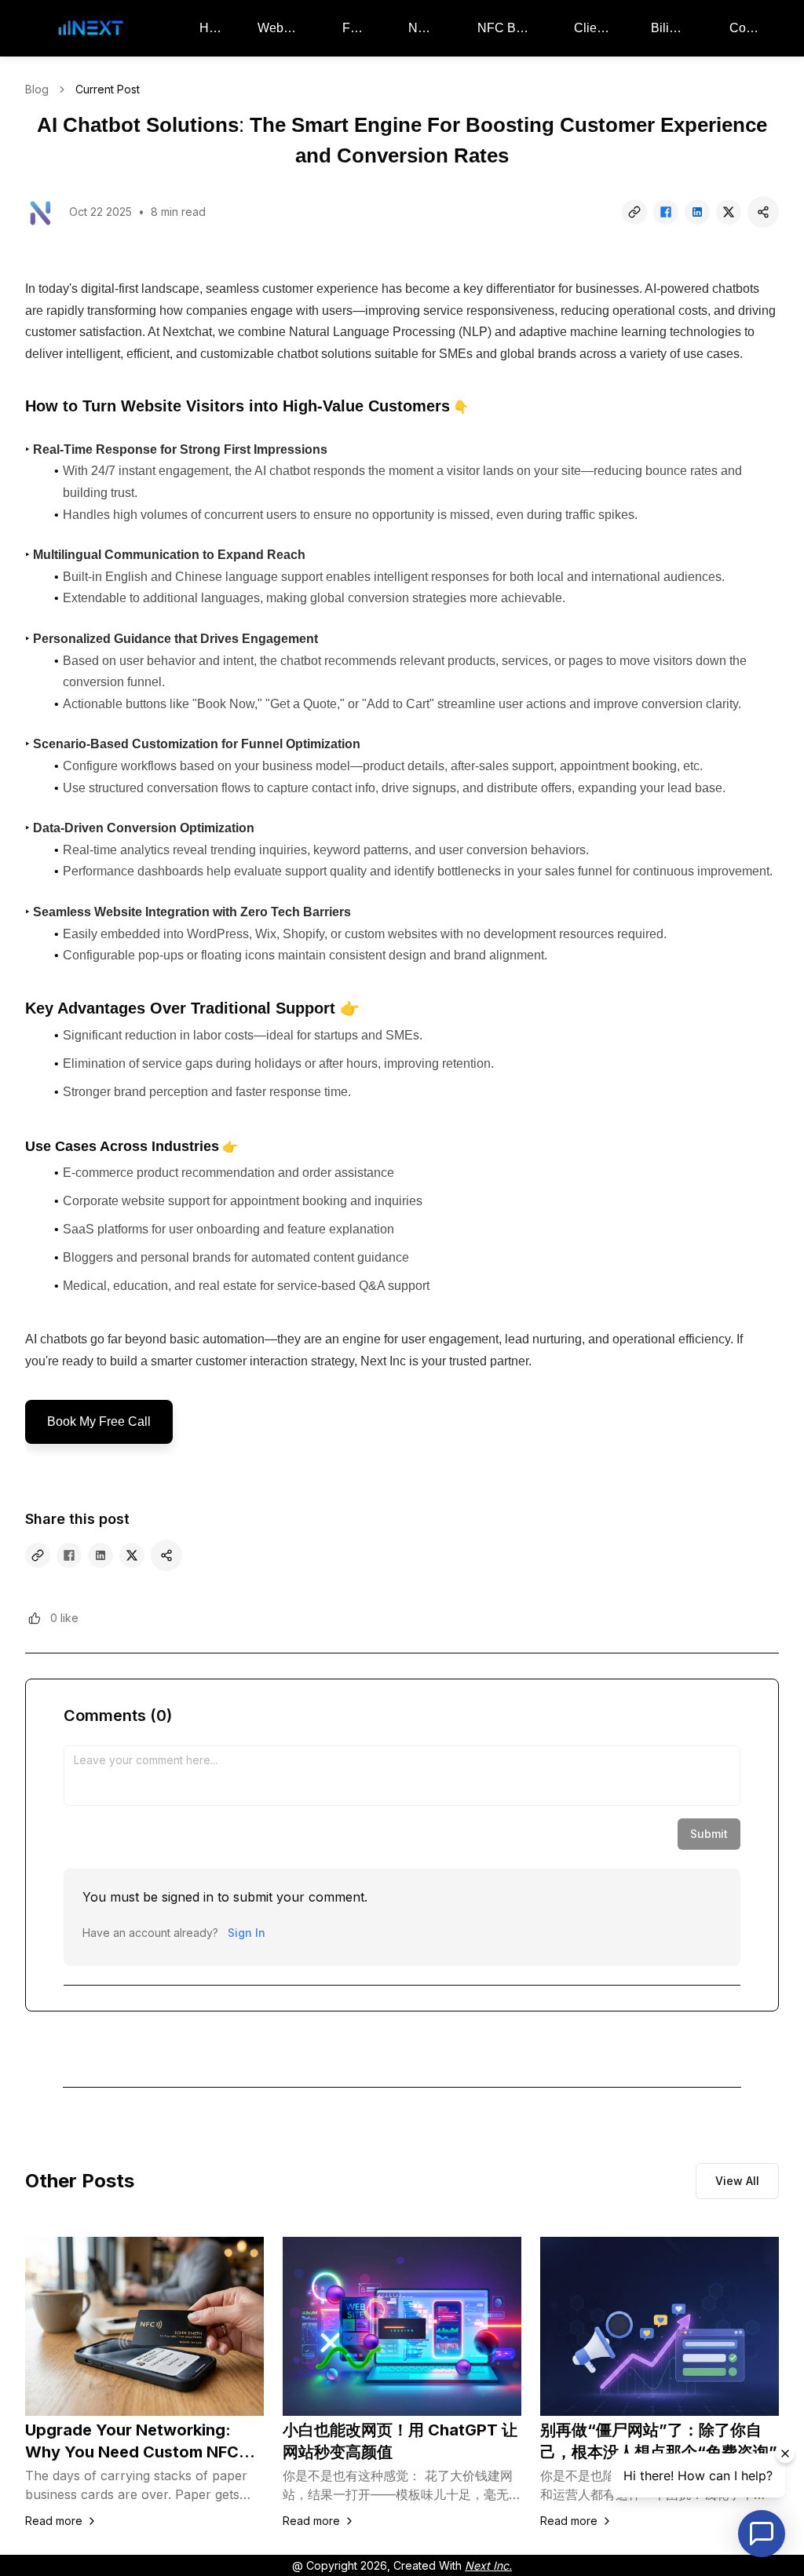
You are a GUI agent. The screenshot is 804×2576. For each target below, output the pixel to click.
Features (358, 28)
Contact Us (748, 28)
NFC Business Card (508, 28)
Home (211, 28)
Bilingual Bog (673, 28)
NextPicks (426, 28)
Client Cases (595, 28)
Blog (37, 89)
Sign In (247, 1933)
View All (737, 2181)
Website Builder (283, 28)
